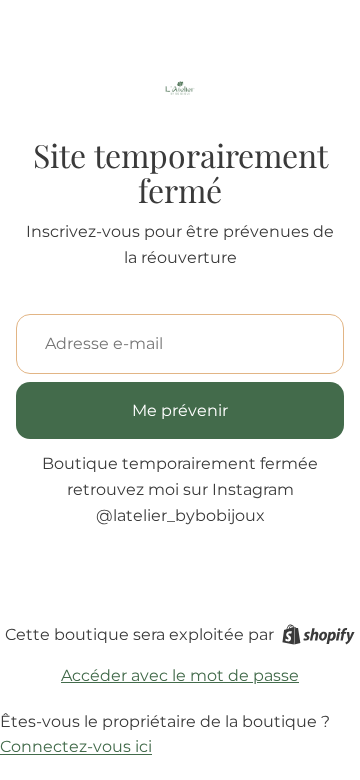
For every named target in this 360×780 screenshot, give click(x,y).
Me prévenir (180, 410)
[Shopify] (318, 634)
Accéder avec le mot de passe (180, 675)
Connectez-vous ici (76, 746)
